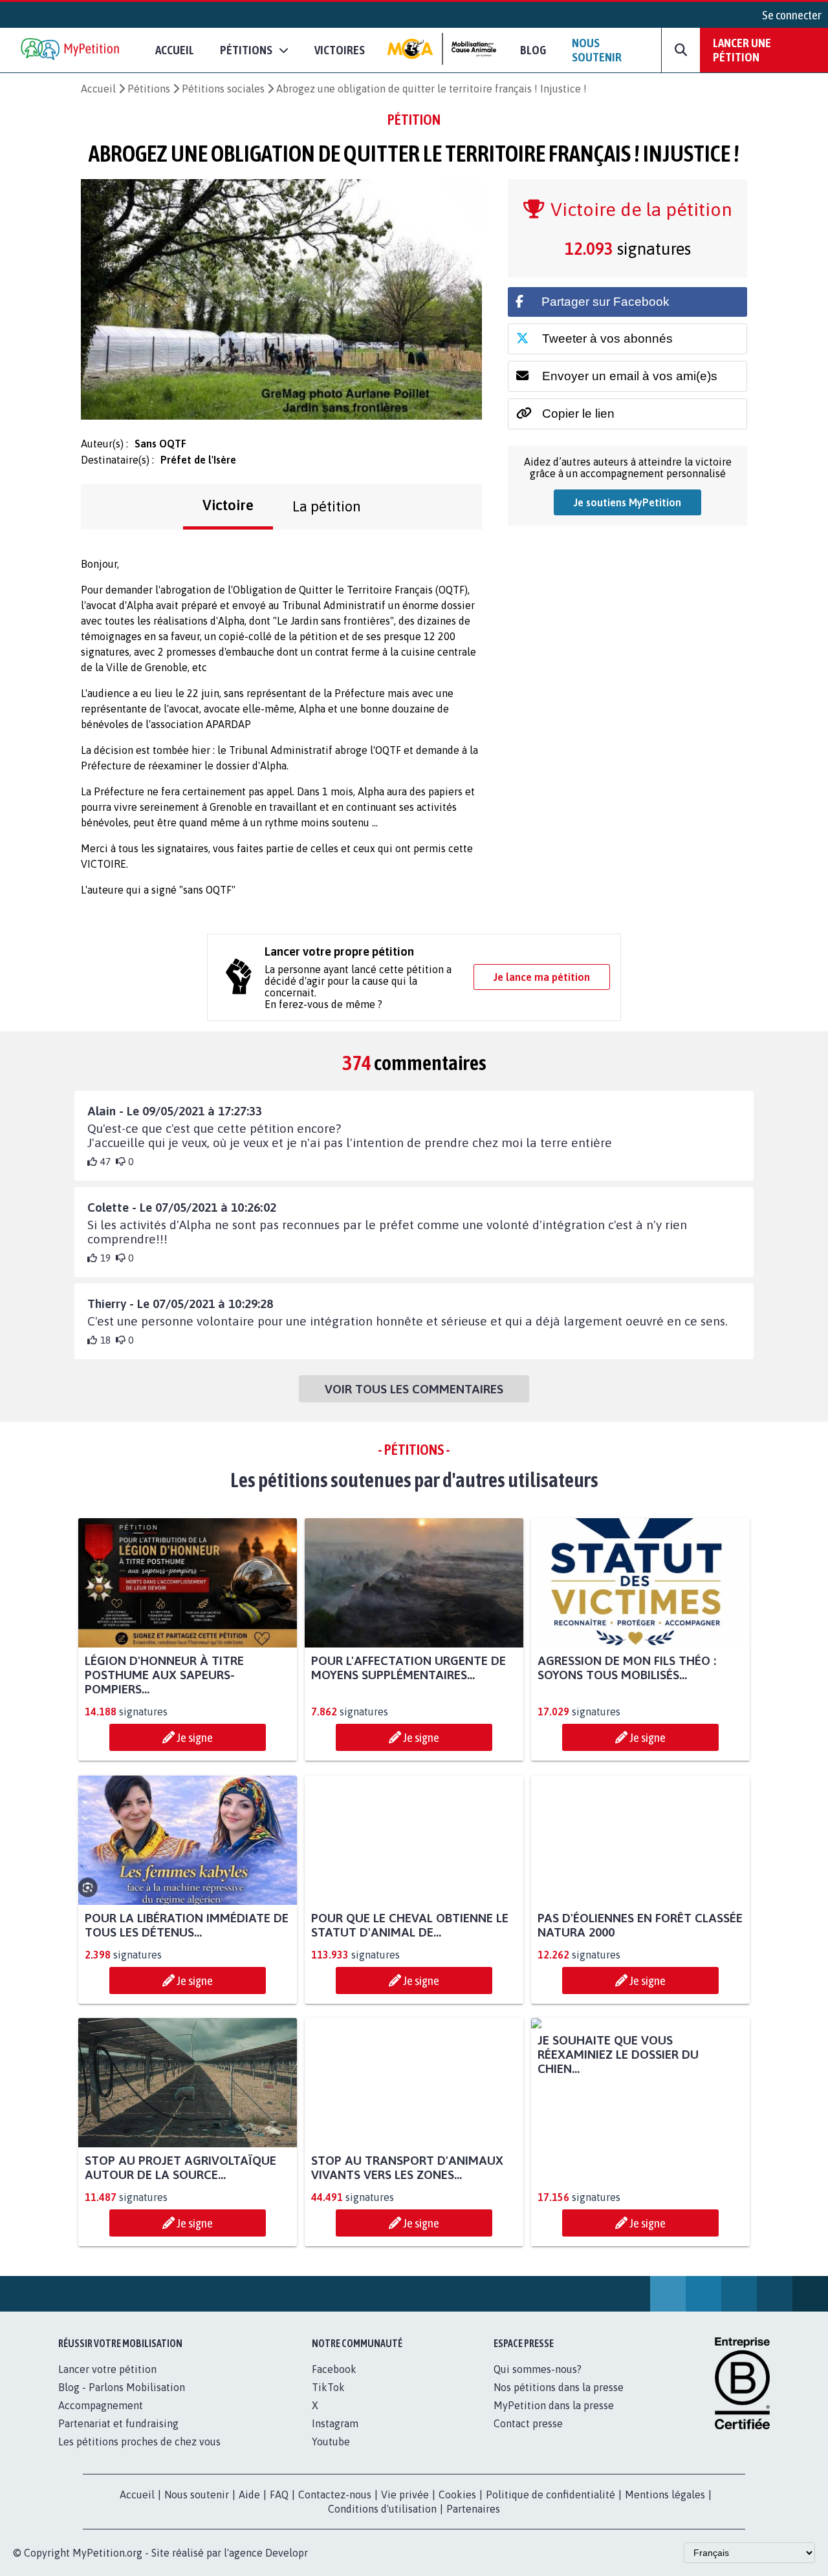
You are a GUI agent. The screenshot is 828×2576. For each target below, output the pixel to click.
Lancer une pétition (742, 50)
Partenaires (473, 2523)
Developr (287, 2567)
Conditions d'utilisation (382, 2523)
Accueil (175, 50)
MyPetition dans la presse (554, 2420)
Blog (533, 50)
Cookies (457, 2509)
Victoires (340, 50)
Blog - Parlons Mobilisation (122, 2401)
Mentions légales (665, 2509)
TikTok (328, 2401)
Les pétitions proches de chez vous (139, 2456)
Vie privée (405, 2509)
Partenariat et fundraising (118, 2438)
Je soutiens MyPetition (627, 502)
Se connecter (792, 15)
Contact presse (528, 2438)
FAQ (279, 2509)
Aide (249, 2509)
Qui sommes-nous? (538, 2383)
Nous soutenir (597, 50)
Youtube (331, 2456)
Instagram (335, 2438)
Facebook (334, 2383)
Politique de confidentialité (550, 2509)
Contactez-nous (335, 2509)
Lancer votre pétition (107, 2383)
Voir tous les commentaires (414, 1389)
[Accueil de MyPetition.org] (71, 50)
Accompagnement (101, 2420)
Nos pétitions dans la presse (559, 2401)
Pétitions (149, 89)
